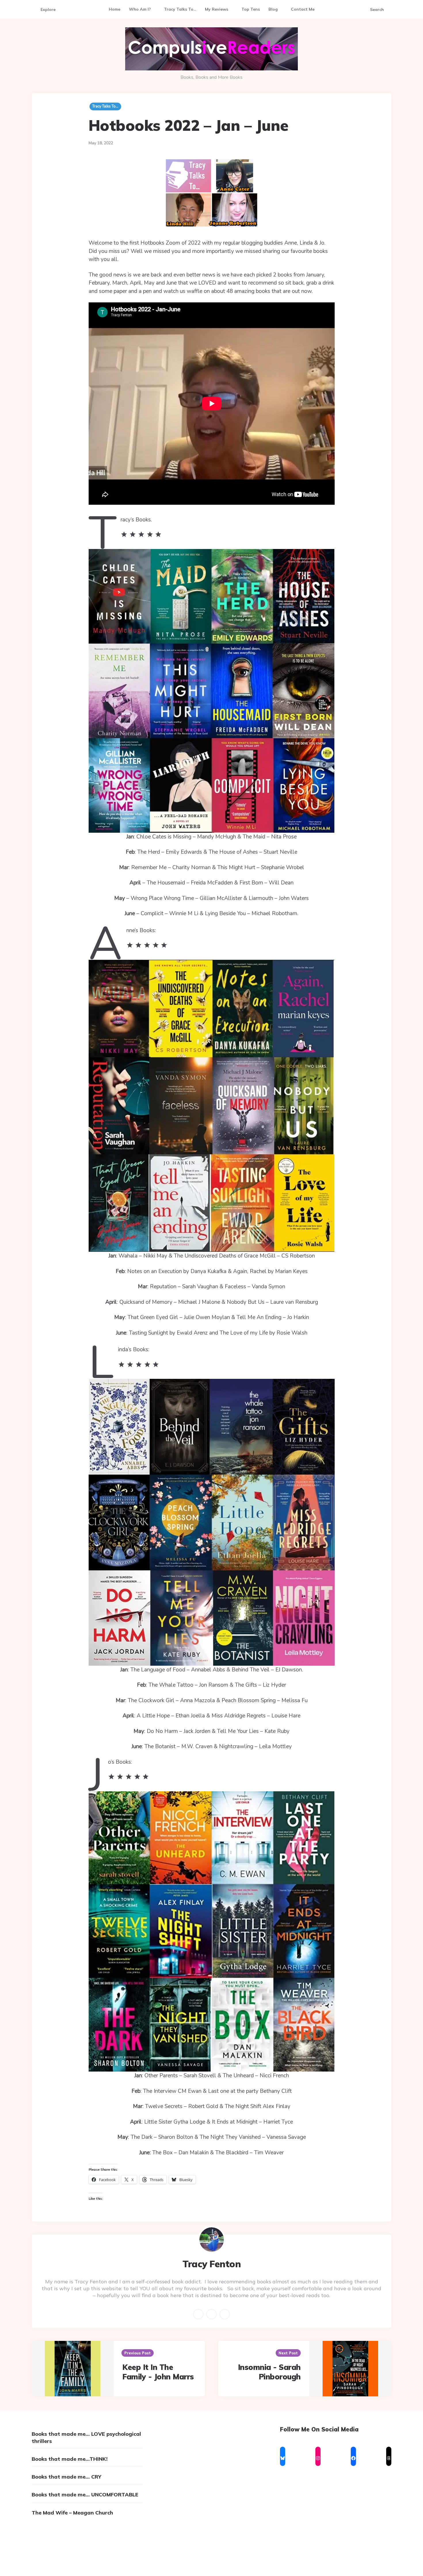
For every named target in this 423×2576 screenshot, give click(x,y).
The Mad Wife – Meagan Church (72, 2513)
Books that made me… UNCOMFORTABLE (85, 2495)
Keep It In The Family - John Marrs (158, 2372)
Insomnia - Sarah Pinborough (269, 2372)
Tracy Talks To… (180, 9)
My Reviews (217, 9)
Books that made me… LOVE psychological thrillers (86, 2437)
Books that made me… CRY (66, 2477)
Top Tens (251, 9)
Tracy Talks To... (105, 106)
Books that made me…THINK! (70, 2459)
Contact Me (303, 9)
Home (115, 9)
